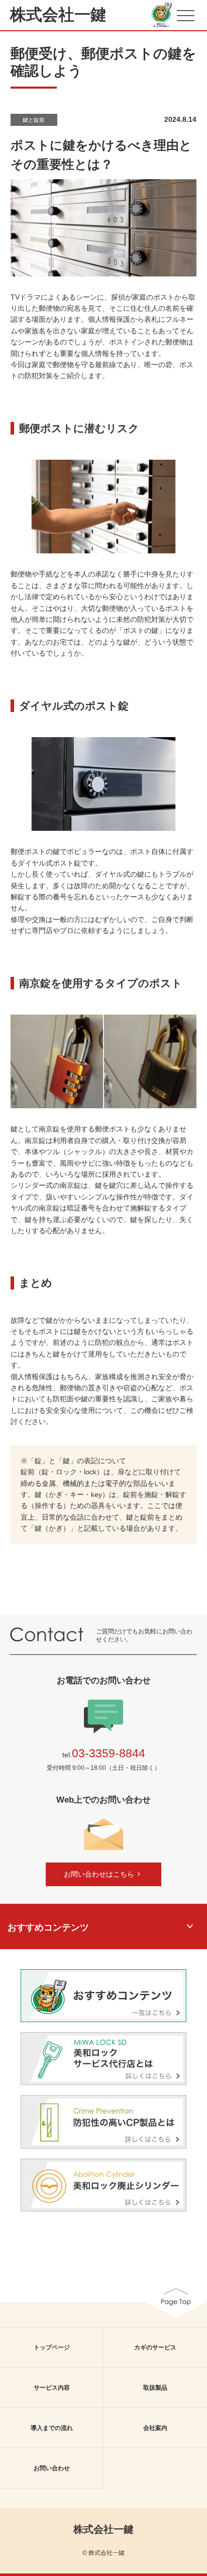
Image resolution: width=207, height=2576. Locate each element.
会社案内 (155, 2428)
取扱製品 (155, 2388)
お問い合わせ (52, 2468)
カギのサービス (155, 2347)
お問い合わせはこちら (99, 1874)
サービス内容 (52, 2388)
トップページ (52, 2347)
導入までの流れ (52, 2428)
